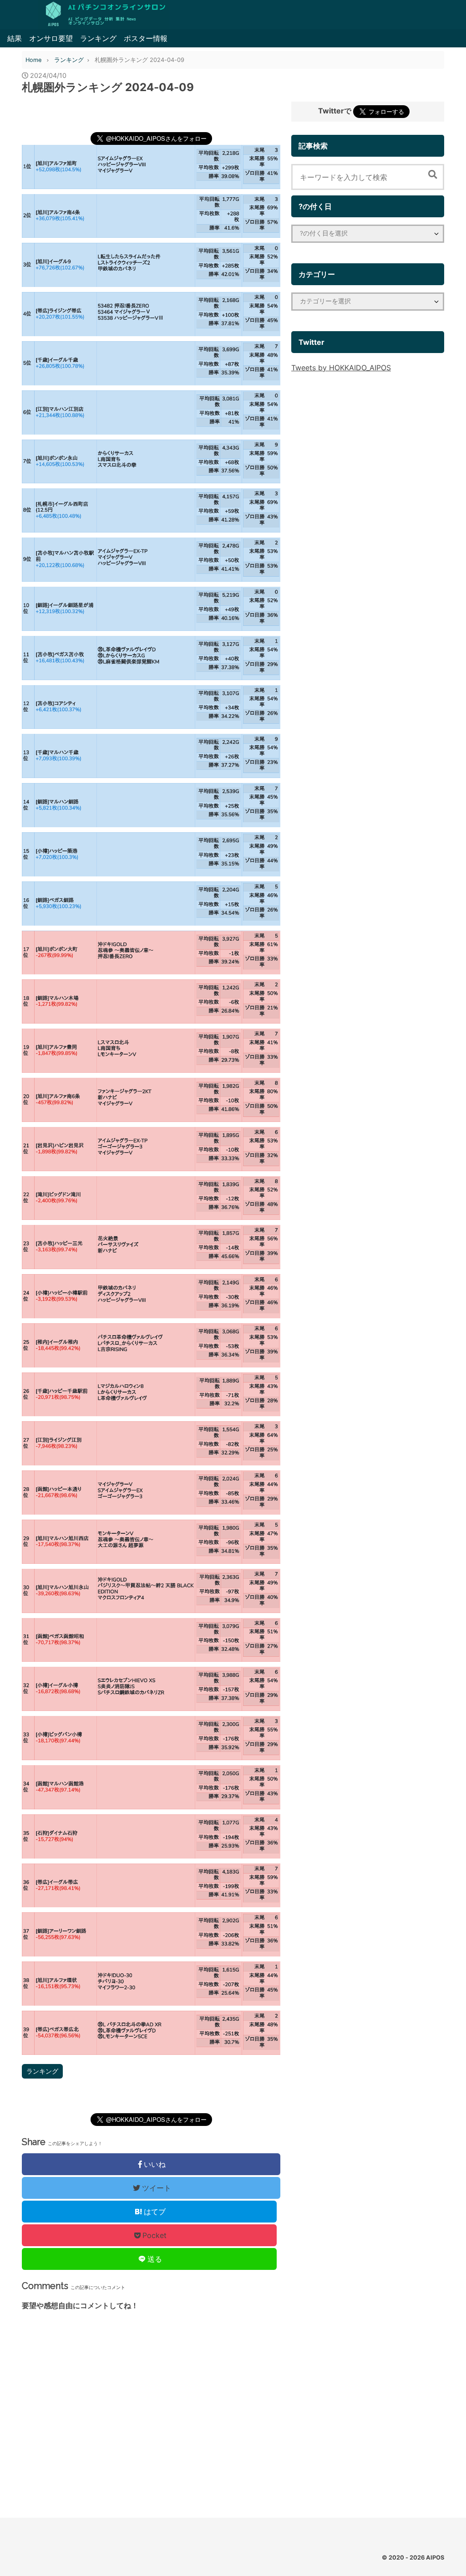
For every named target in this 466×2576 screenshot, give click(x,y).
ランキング (98, 38)
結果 (15, 38)
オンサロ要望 (51, 38)
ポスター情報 (146, 38)
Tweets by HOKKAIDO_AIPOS (341, 368)
